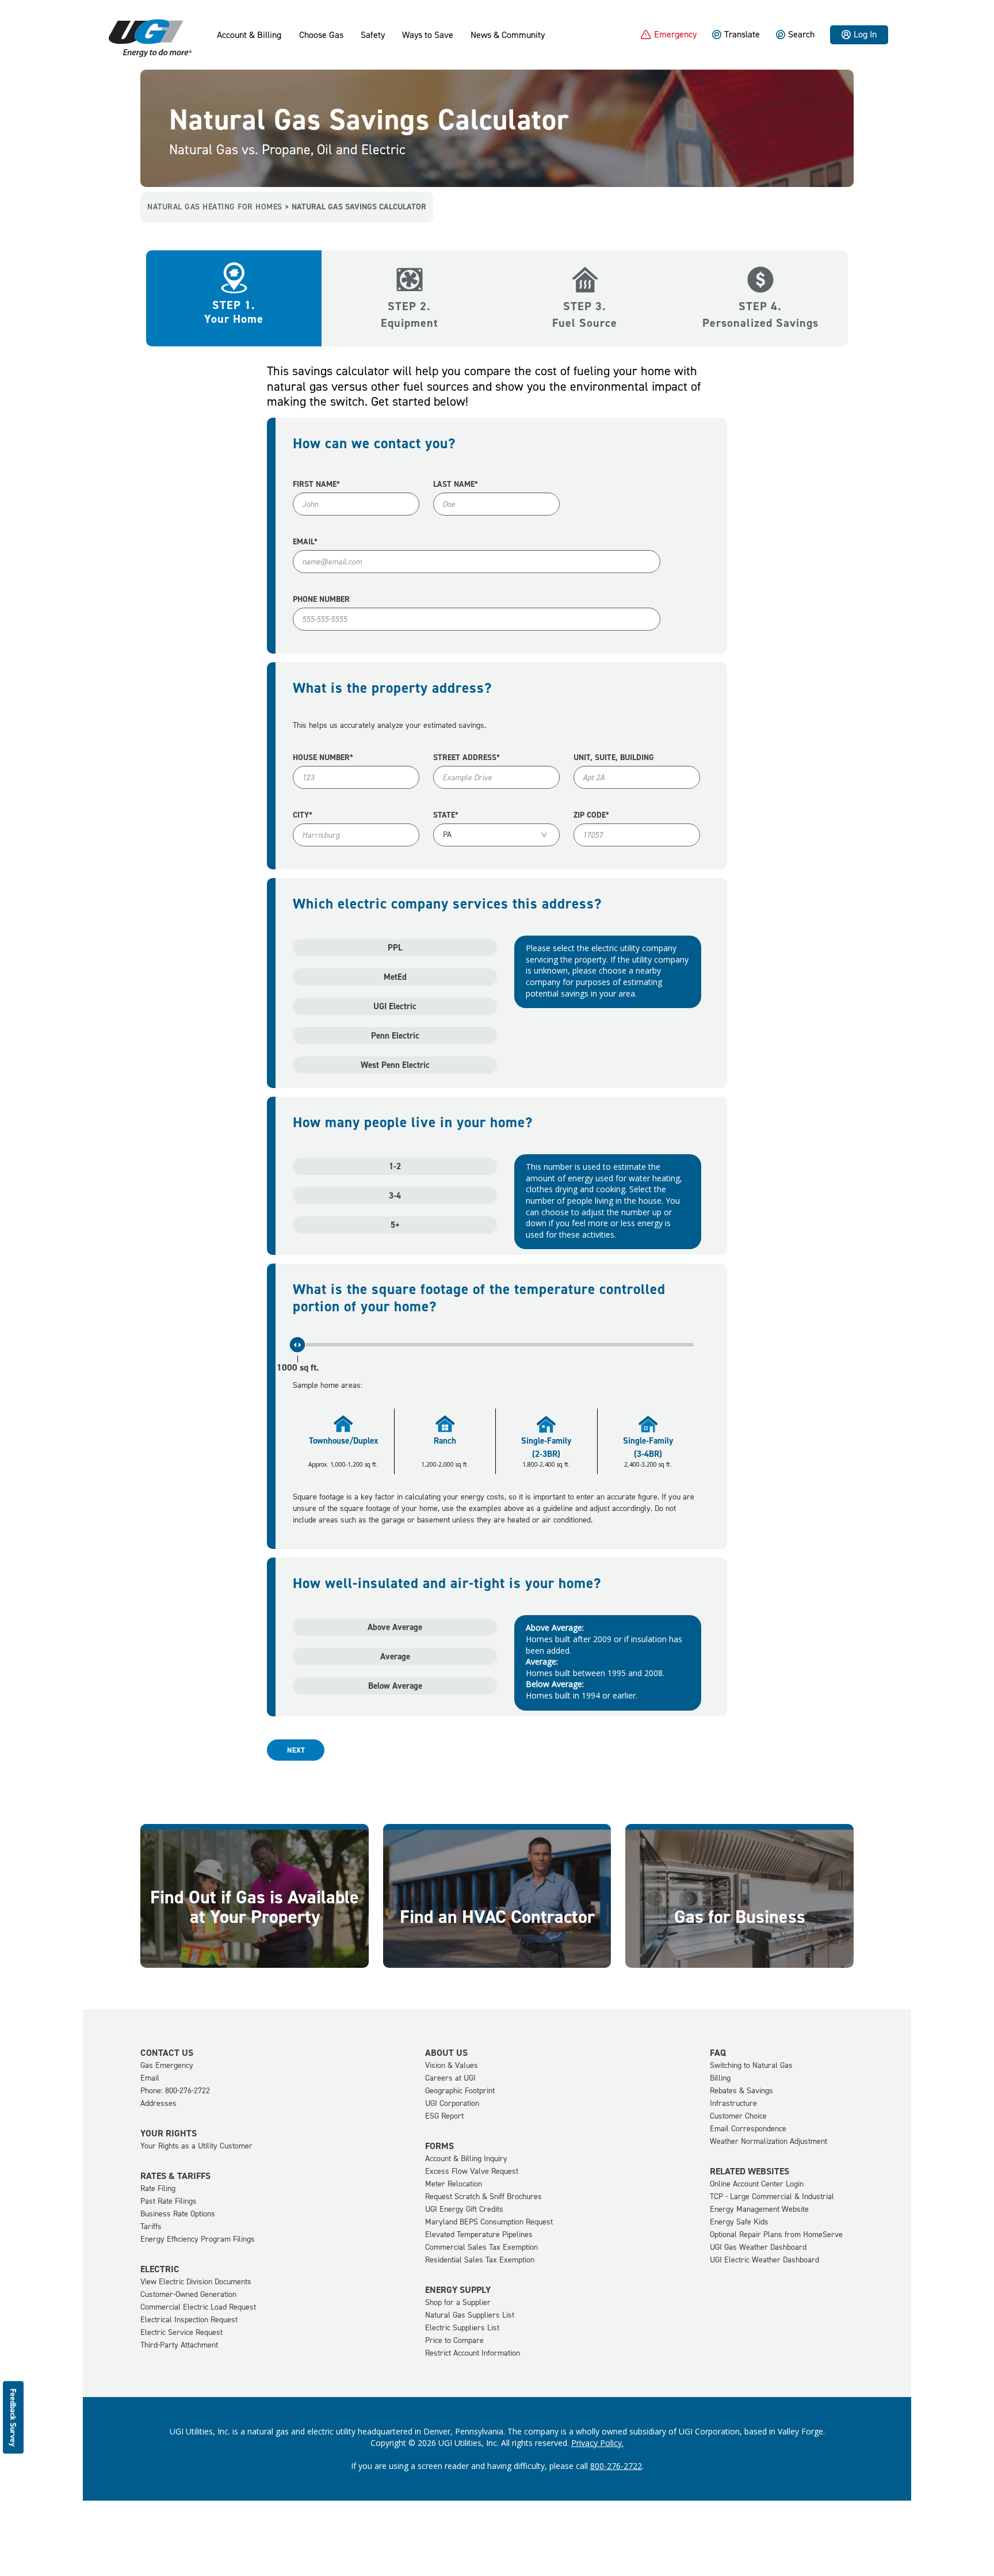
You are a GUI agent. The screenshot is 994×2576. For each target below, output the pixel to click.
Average (395, 1657)
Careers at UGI (450, 2078)
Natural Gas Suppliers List (470, 2315)
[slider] (297, 1345)
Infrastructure (733, 2103)
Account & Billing (249, 35)
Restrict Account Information (473, 2353)
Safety (373, 35)
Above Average (395, 1627)
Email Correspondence (748, 2129)
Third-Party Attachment (179, 2345)
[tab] (234, 272)
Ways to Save (428, 35)
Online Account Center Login (757, 2184)
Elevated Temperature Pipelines (479, 2235)
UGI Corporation (452, 2103)
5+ (395, 1225)
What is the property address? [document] (392, 688)
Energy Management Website (759, 2209)
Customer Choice (738, 2116)
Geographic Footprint (460, 2091)
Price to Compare (454, 2340)
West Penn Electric (395, 1065)
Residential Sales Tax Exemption (480, 2260)
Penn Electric (395, 1036)
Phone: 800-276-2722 (175, 2091)
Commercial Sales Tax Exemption (481, 2247)
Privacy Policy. (597, 2443)
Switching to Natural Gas (751, 2065)
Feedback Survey (14, 2417)
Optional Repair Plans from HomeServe (776, 2235)
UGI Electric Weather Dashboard (764, 2260)
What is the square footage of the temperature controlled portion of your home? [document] (479, 1298)
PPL (395, 948)
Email (150, 2078)
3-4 (395, 1196)
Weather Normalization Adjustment (769, 2141)
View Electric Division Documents (196, 2282)
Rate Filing (158, 2188)
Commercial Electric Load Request (198, 2307)
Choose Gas (321, 35)
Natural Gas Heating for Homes (215, 207)
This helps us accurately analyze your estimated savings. (389, 725)
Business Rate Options (178, 2214)
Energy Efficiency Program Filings (198, 2239)
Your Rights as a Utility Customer (196, 2146)
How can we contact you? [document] (374, 444)
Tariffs (151, 2226)
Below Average (395, 1686)
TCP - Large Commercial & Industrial (772, 2197)
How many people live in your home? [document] (413, 1123)
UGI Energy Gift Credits (464, 2209)
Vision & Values (452, 2065)
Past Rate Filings (169, 2201)
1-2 (395, 1166)
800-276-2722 (616, 2466)
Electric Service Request (181, 2332)
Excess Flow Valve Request (472, 2171)
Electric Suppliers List (462, 2328)
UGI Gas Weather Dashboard (758, 2247)
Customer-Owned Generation (188, 2294)
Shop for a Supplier (458, 2302)
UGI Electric (395, 1006)
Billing (720, 2078)
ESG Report (444, 2116)
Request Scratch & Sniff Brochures (483, 2197)
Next (296, 1750)
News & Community (508, 35)
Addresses (158, 2103)
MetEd (395, 977)
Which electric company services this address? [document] (447, 904)
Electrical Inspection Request (189, 2320)
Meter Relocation (454, 2184)
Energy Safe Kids (739, 2222)
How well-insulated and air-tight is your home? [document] (447, 1583)
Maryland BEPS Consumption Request (489, 2222)
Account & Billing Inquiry (466, 2159)
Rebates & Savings (741, 2091)
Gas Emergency (167, 2065)
